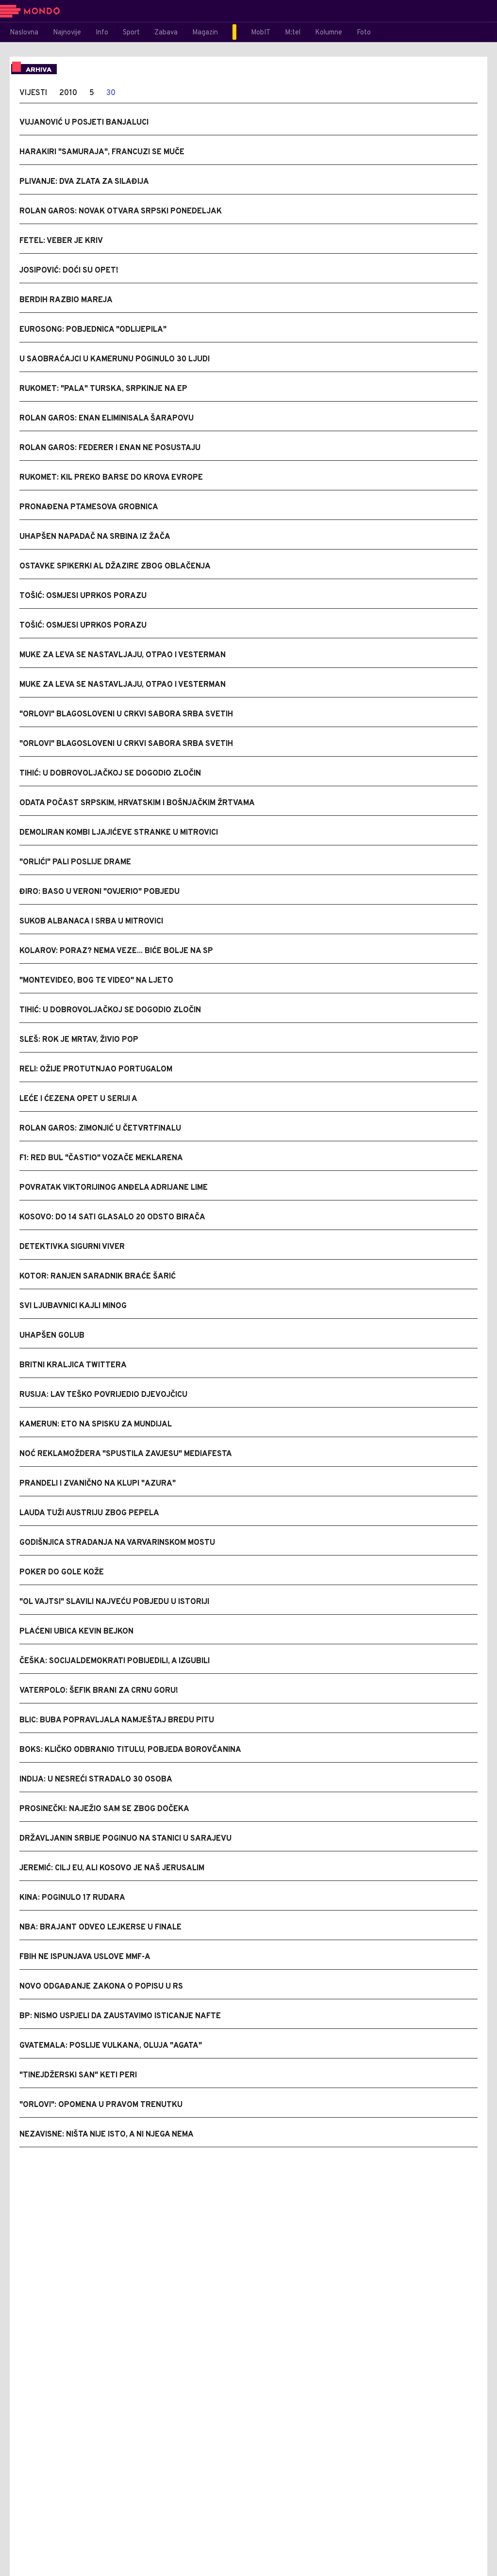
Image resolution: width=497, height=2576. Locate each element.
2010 (68, 93)
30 (111, 93)
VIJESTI (33, 93)
